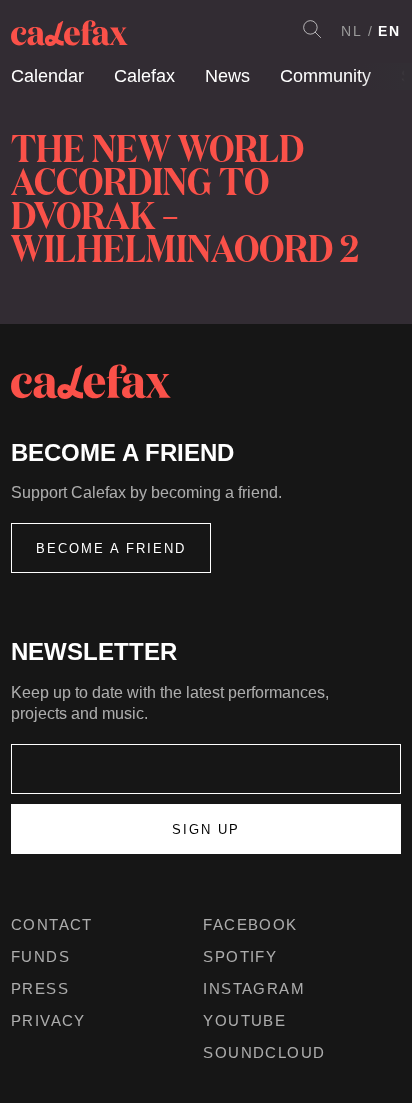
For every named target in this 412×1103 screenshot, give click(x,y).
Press (40, 988)
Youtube (244, 1020)
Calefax (144, 76)
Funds (40, 956)
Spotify (240, 956)
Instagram (254, 988)
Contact (52, 924)
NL (352, 31)
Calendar (47, 76)
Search (312, 29)
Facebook (250, 924)
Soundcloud (264, 1052)
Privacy (48, 1020)
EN (389, 31)
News (227, 76)
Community (325, 76)
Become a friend (111, 548)
